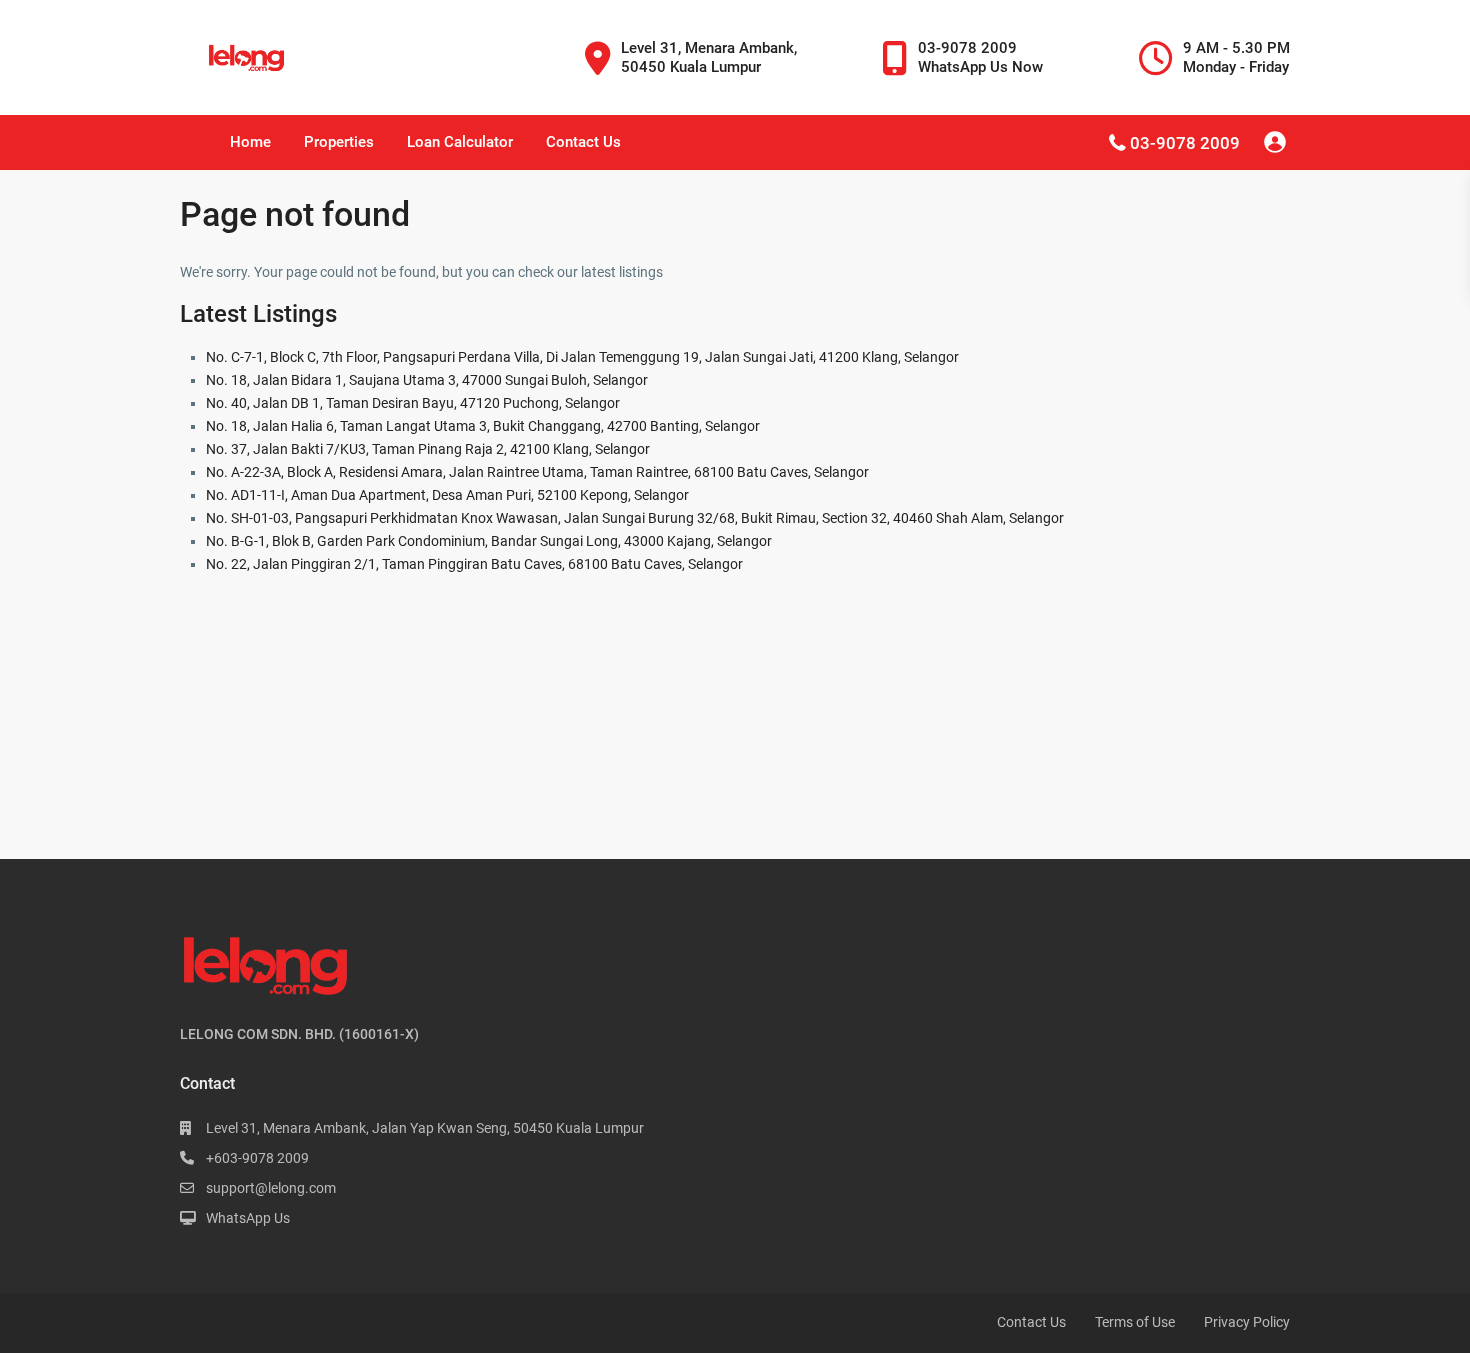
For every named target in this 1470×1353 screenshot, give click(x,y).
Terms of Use (1135, 1322)
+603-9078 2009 (257, 1158)
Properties (339, 142)
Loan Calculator (460, 142)
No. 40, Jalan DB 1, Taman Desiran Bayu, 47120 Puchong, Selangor (413, 403)
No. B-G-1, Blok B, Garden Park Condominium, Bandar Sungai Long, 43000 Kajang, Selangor (489, 541)
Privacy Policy (1247, 1322)
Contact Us (583, 142)
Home (250, 142)
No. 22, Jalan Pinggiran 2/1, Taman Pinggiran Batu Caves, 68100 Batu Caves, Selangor (474, 564)
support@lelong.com (271, 1188)
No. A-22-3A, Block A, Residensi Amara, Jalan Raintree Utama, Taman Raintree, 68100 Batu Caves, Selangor (537, 472)
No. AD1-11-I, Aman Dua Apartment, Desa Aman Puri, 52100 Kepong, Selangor (447, 495)
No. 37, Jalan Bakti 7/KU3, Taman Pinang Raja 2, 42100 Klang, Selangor (428, 449)
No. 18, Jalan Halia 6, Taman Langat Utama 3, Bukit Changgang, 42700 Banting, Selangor (483, 426)
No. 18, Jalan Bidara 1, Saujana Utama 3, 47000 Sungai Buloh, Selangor (427, 380)
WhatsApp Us (248, 1218)
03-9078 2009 (1185, 143)
